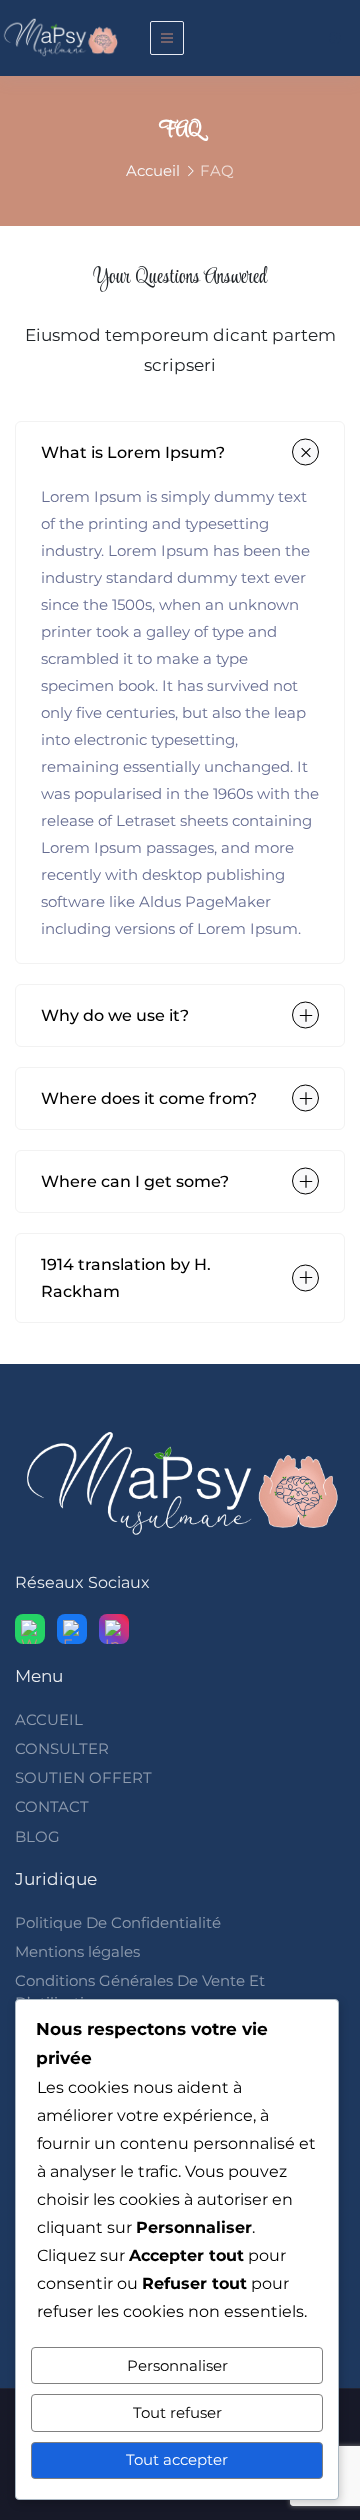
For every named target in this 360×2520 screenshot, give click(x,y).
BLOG (37, 1836)
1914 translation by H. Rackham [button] (126, 1278)
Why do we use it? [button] (115, 1015)
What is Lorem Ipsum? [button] (133, 452)
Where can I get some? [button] (135, 1181)
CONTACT (52, 1806)
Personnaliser (177, 2365)
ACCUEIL (49, 1719)
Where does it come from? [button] (149, 1098)
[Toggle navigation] (167, 38)
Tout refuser (177, 2412)
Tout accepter (177, 2459)
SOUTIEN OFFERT (83, 1777)
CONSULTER (62, 1748)
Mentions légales (77, 1951)
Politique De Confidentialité (118, 1922)
